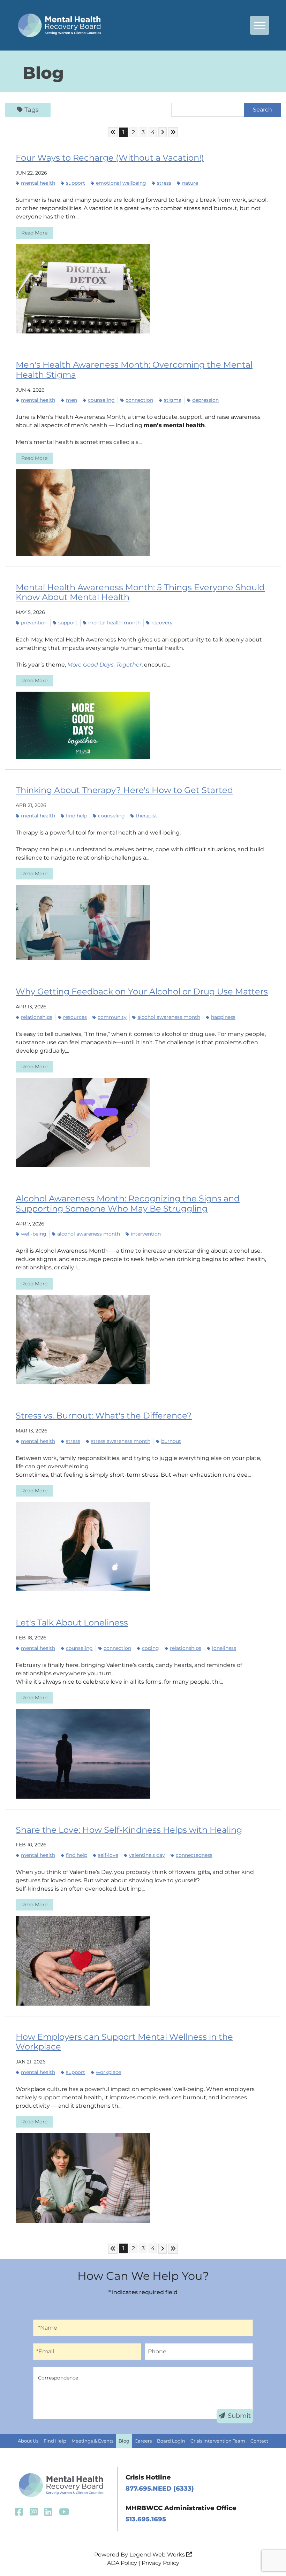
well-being (34, 1234)
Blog (124, 2441)
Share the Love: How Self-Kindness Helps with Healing (129, 1830)
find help (77, 816)
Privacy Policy (160, 2563)
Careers (143, 2441)
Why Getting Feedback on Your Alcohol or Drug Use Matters (142, 991)
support (76, 183)
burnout (171, 1441)
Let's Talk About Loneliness (72, 1623)
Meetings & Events (92, 2441)
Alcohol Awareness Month (169, 1017)
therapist (146, 816)
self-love (108, 1855)
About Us (28, 2441)
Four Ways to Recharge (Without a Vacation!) (110, 158)
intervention (146, 1234)
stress (164, 183)
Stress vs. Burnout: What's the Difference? (104, 1416)
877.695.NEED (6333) (160, 2489)
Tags (32, 110)
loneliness (224, 1648)
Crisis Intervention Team (218, 2441)
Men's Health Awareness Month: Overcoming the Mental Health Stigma (134, 370)
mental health (38, 183)
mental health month (114, 623)
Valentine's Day (147, 1855)
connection (139, 400)
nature (190, 183)
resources (75, 1017)
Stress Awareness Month (121, 1441)
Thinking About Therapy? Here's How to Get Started (124, 790)
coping (150, 1648)
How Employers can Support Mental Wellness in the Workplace (124, 2042)
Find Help (55, 2441)
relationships (37, 1017)
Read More (34, 233)
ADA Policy (122, 2563)
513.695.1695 (146, 2519)
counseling (101, 400)
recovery (162, 623)
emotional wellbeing (121, 183)
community (112, 1017)
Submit (239, 2416)
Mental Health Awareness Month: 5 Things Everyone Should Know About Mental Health (140, 592)
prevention (34, 623)
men (71, 400)
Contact (259, 2441)
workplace (108, 2072)
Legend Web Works (158, 2555)
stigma (173, 400)
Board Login (171, 2441)
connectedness (194, 1855)
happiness (223, 1017)
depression (205, 400)
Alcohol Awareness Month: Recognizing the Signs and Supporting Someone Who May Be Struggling (128, 1204)
